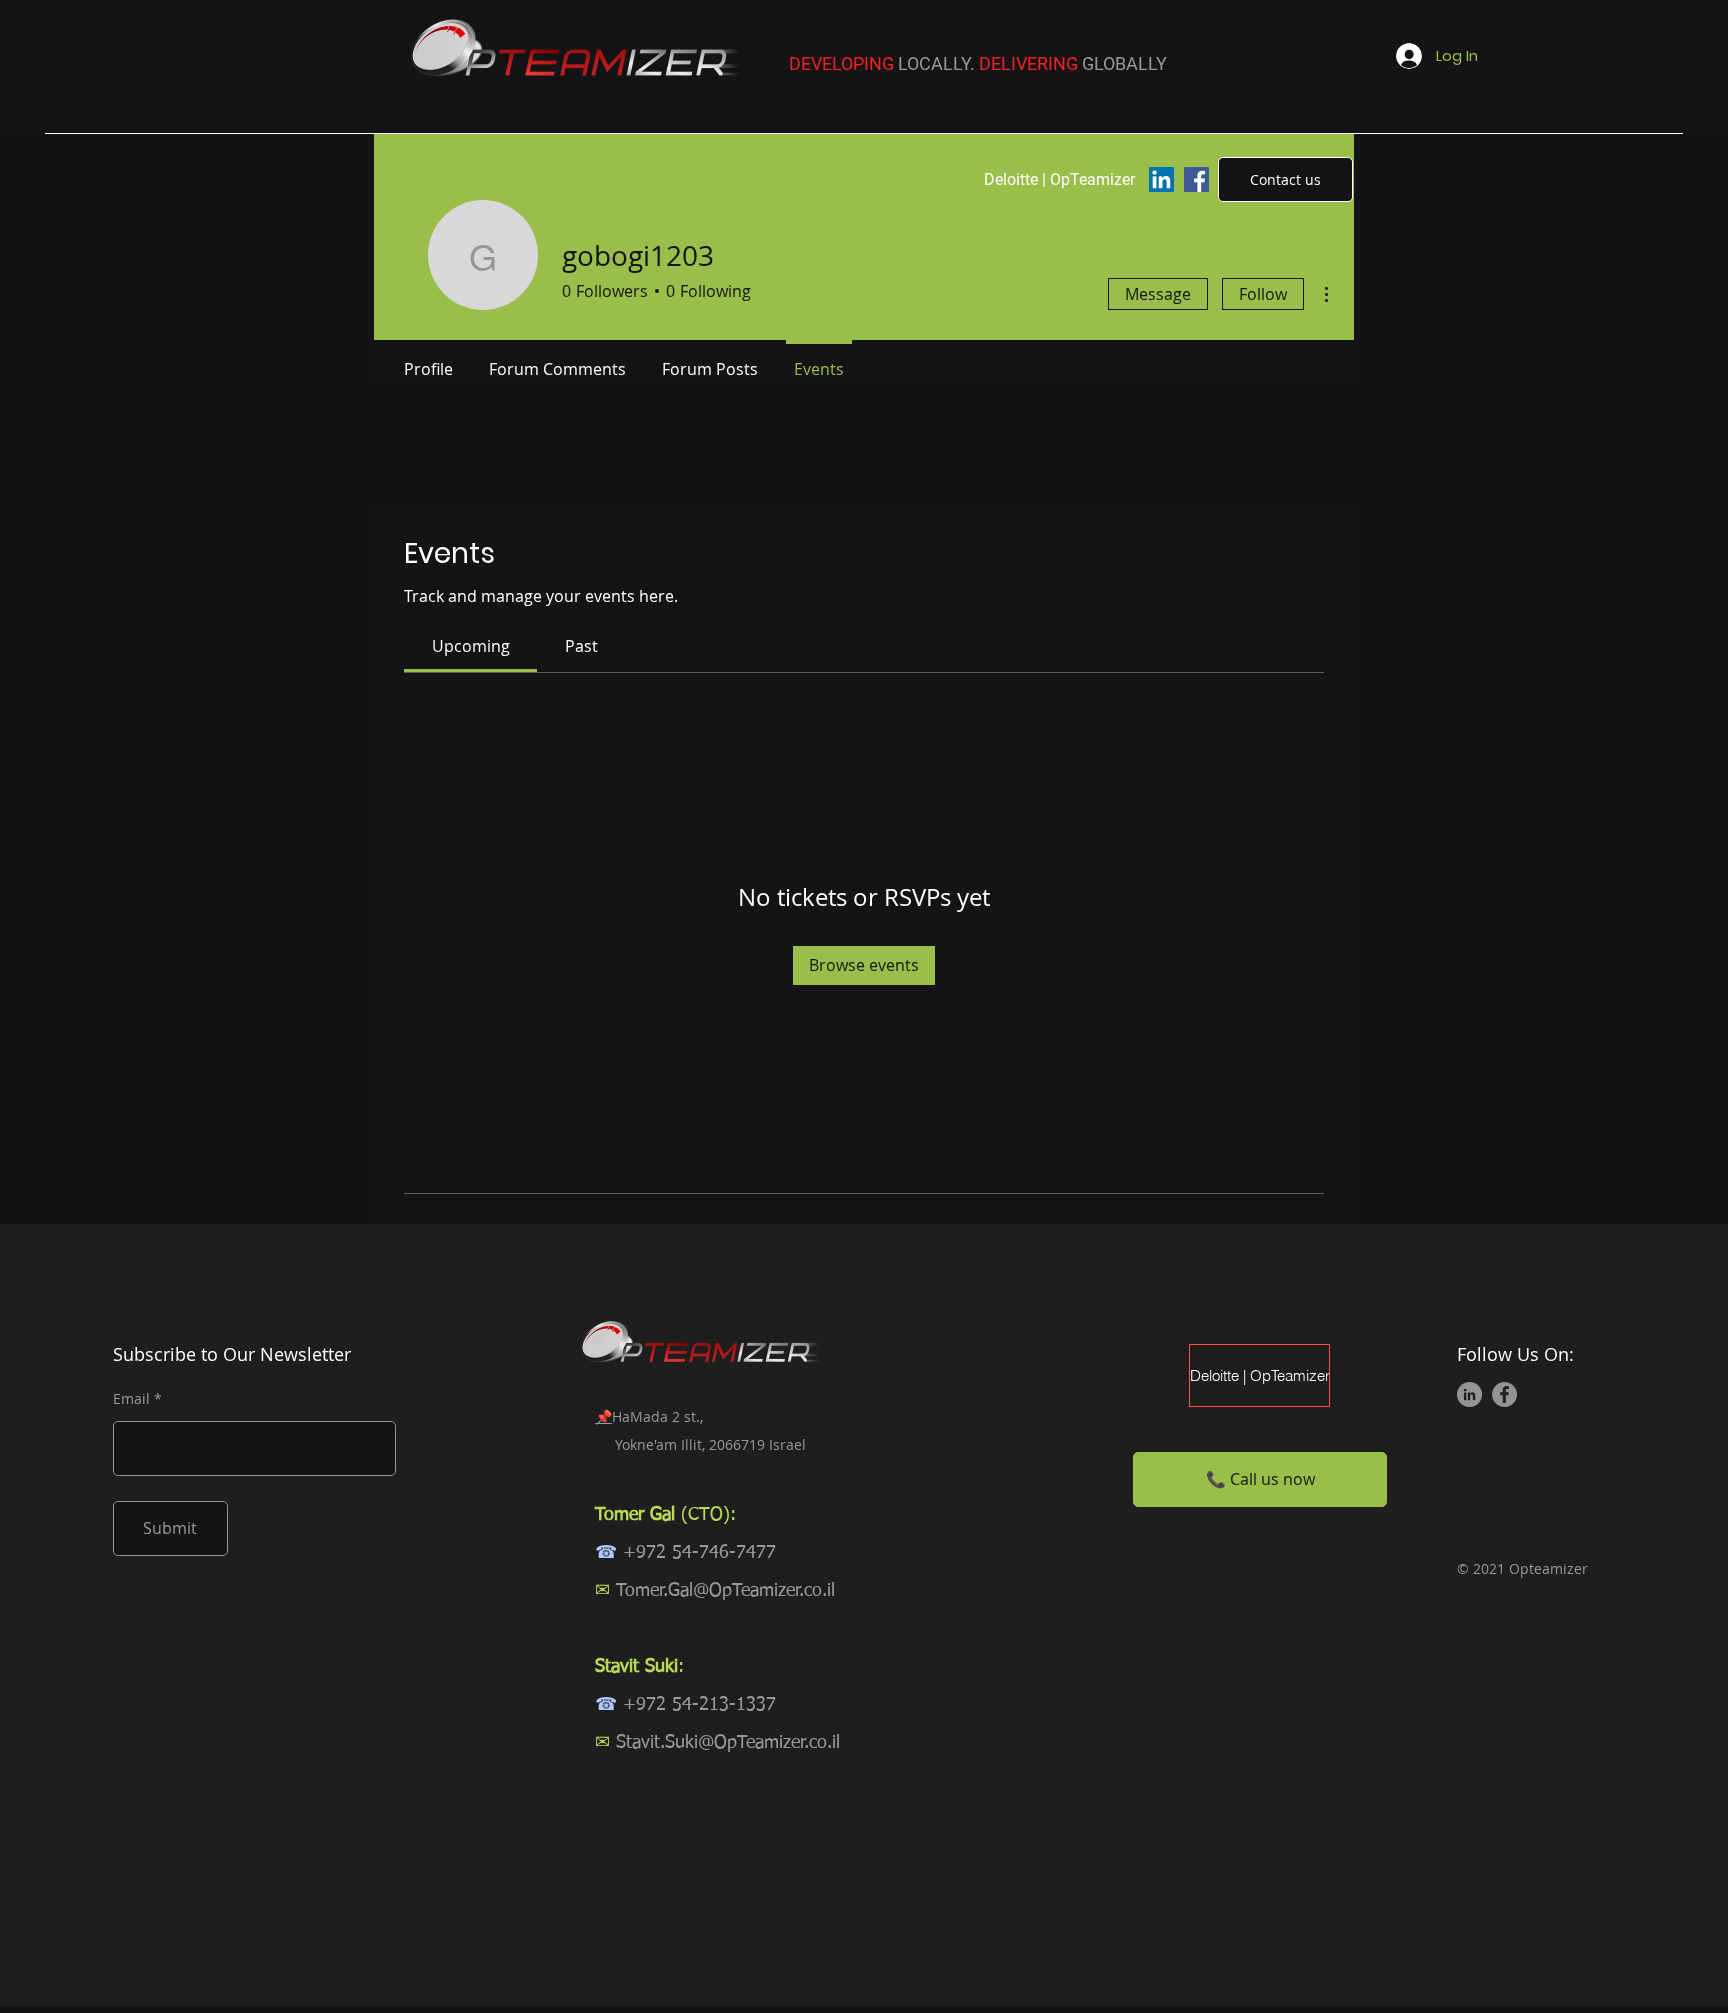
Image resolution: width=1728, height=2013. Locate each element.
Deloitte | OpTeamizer (1259, 1375)
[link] (471, 646)
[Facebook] (1196, 179)
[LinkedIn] (1161, 179)
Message (1158, 294)
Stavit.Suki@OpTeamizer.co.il (728, 1743)
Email (131, 1399)
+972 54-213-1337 (699, 1705)
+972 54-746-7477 (699, 1553)
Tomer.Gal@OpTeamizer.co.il (725, 1591)
